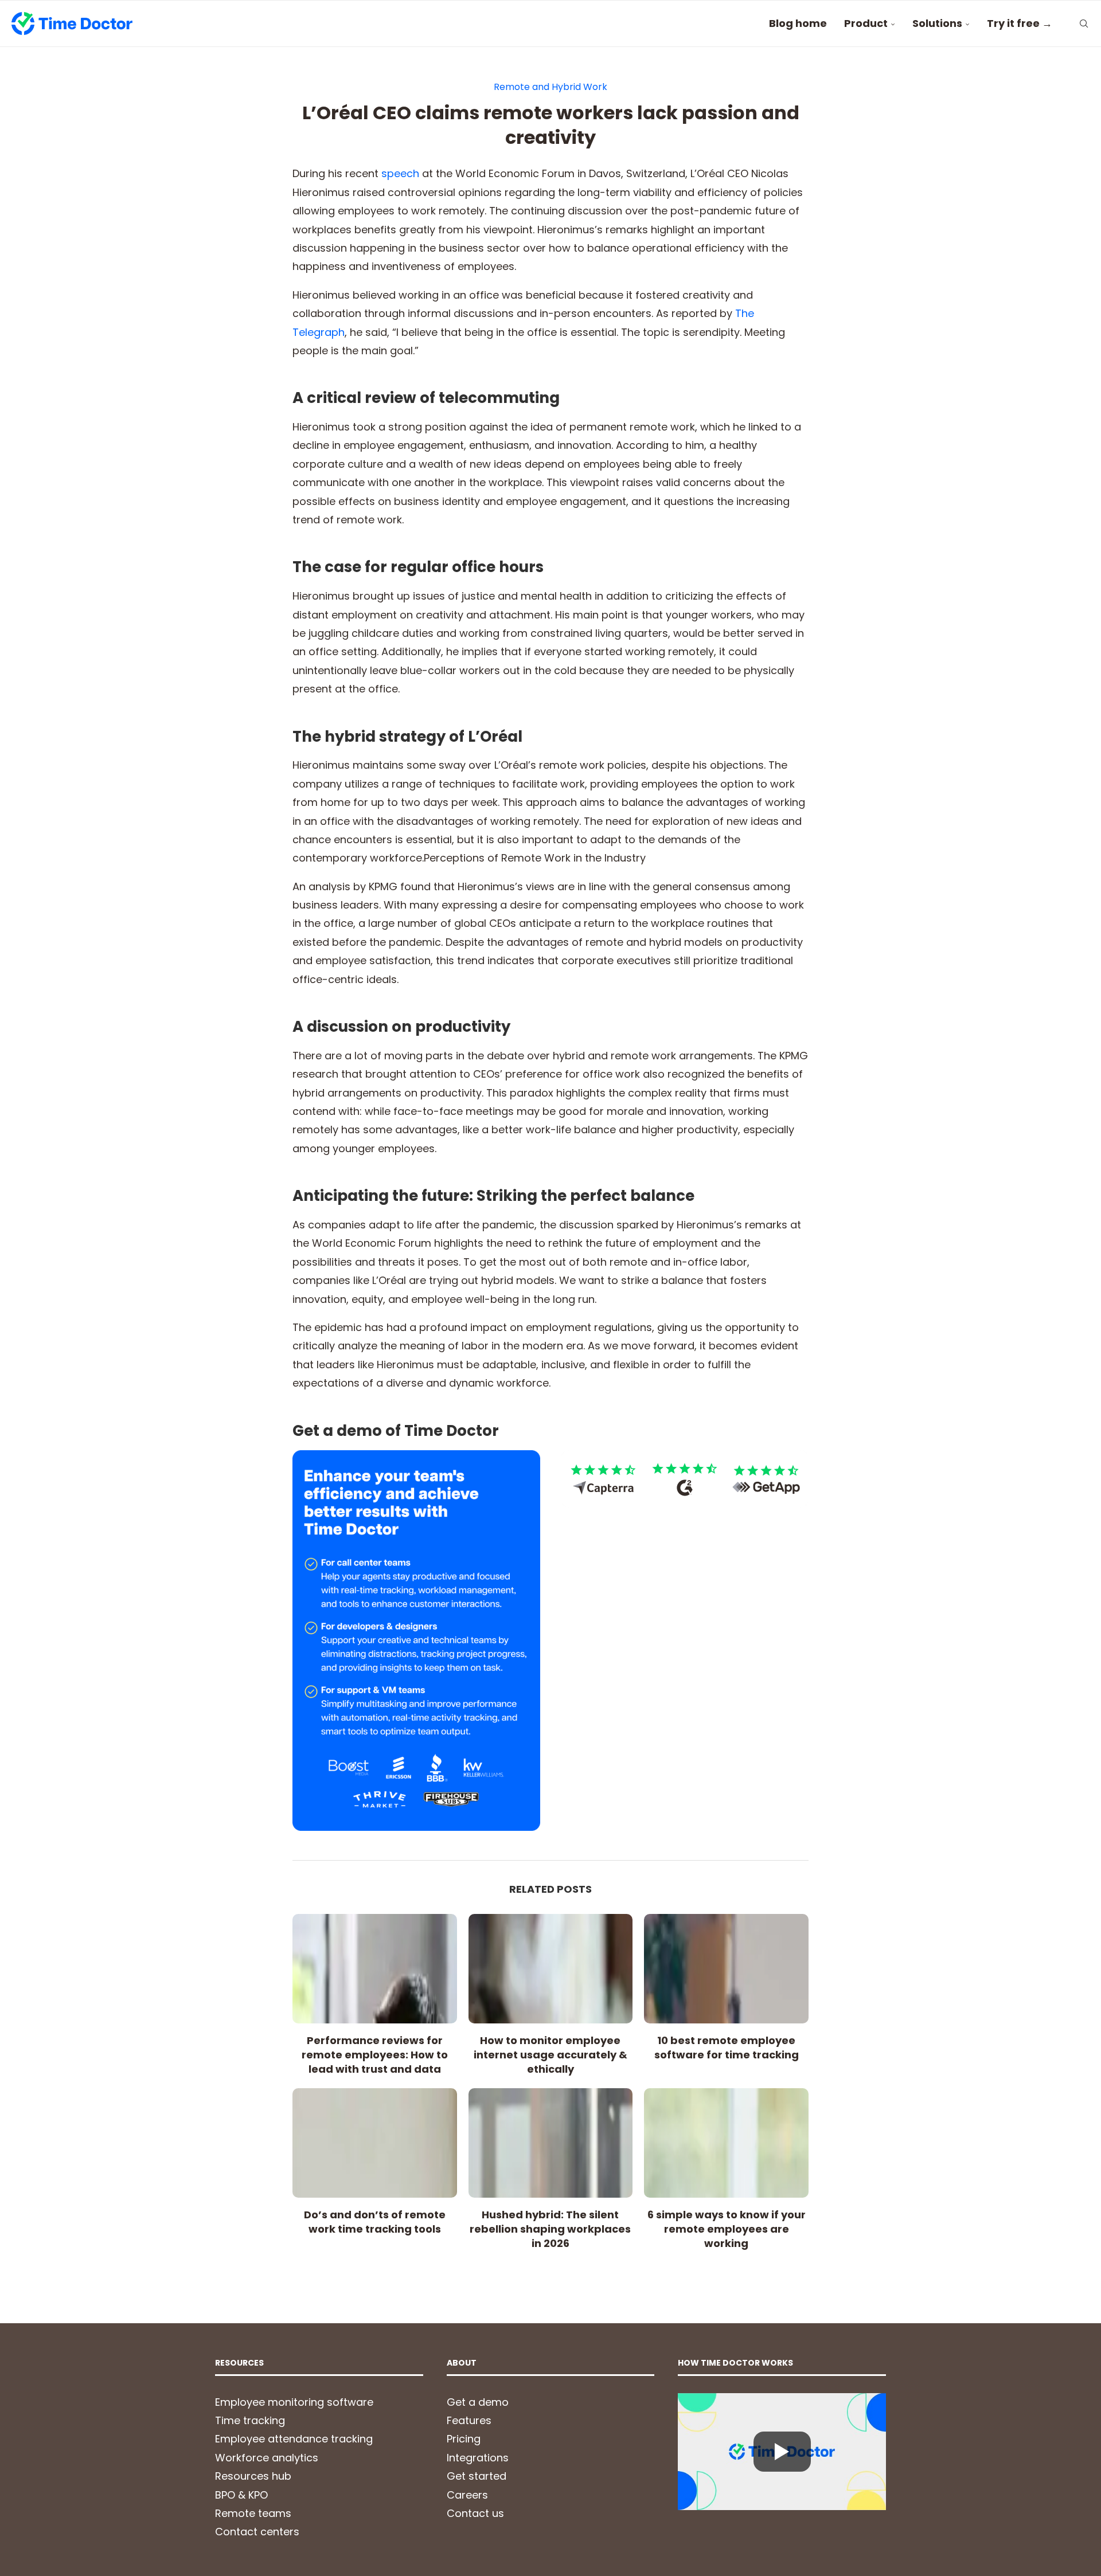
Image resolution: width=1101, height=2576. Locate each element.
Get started (477, 2476)
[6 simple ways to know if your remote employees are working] (726, 2143)
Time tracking (250, 2420)
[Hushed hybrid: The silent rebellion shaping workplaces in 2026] (551, 2143)
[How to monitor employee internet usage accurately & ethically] (551, 1969)
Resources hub (253, 2476)
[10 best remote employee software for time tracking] (726, 1969)
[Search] (1084, 24)
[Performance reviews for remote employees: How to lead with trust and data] (375, 1969)
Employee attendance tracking (294, 2439)
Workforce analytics (267, 2458)
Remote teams (253, 2513)
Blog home (798, 23)
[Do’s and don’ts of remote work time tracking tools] (375, 2143)
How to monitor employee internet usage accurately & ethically (550, 2055)
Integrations (478, 2458)
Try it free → (1020, 23)
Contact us (475, 2513)
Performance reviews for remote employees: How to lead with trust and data (375, 2055)
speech (400, 173)
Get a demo (478, 2402)
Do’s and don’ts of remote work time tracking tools (375, 2222)
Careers (467, 2495)
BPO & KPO (241, 2495)
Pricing (464, 2439)
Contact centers (257, 2532)
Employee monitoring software (294, 2402)
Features (469, 2420)
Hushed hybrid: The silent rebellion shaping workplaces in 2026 (550, 2229)
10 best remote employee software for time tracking (727, 2048)
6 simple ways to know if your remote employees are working (727, 2229)
